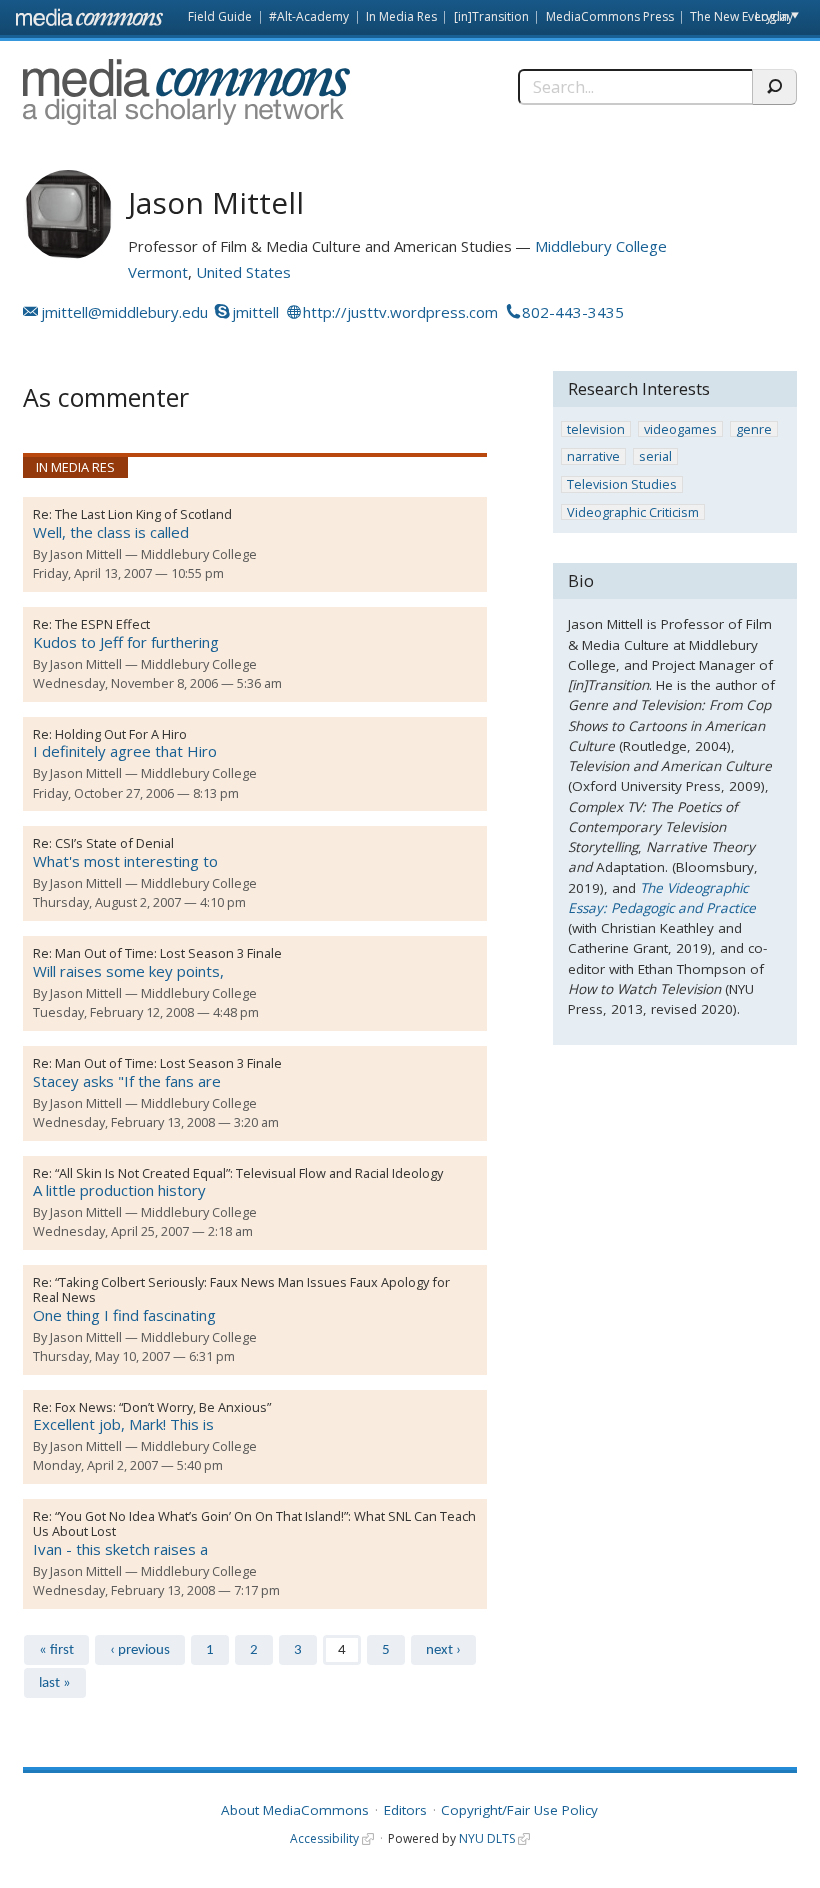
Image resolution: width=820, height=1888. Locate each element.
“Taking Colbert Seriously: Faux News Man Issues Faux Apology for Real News (241, 1289)
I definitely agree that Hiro (125, 751)
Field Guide (220, 16)
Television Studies (622, 484)
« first (56, 1650)
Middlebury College (601, 246)
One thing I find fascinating (124, 1315)
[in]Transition (491, 16)
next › (443, 1650)
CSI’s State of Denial (114, 843)
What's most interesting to (125, 861)
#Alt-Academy (309, 16)
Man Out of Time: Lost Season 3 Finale (168, 953)
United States (243, 272)
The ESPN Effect (102, 624)
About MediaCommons (295, 1810)
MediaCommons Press (610, 16)
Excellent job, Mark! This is (123, 1424)
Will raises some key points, (128, 971)
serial (655, 456)
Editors (405, 1810)
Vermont (158, 272)
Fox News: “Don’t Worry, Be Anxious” (163, 1407)
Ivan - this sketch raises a (120, 1549)
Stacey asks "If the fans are (127, 1081)
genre (754, 429)
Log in (772, 16)
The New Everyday (741, 16)
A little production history (119, 1190)
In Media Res (401, 16)
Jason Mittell (86, 554)
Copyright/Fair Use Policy (519, 1810)
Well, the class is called (111, 532)
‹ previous (140, 1650)
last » (55, 1683)
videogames (680, 429)
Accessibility (324, 1838)
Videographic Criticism (633, 512)
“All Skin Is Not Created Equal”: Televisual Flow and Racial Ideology (249, 1173)
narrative (593, 456)
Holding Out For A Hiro (121, 734)
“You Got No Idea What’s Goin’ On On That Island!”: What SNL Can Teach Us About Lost (254, 1523)
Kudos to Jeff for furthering (126, 642)
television (596, 429)
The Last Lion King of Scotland (143, 514)
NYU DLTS (487, 1838)
